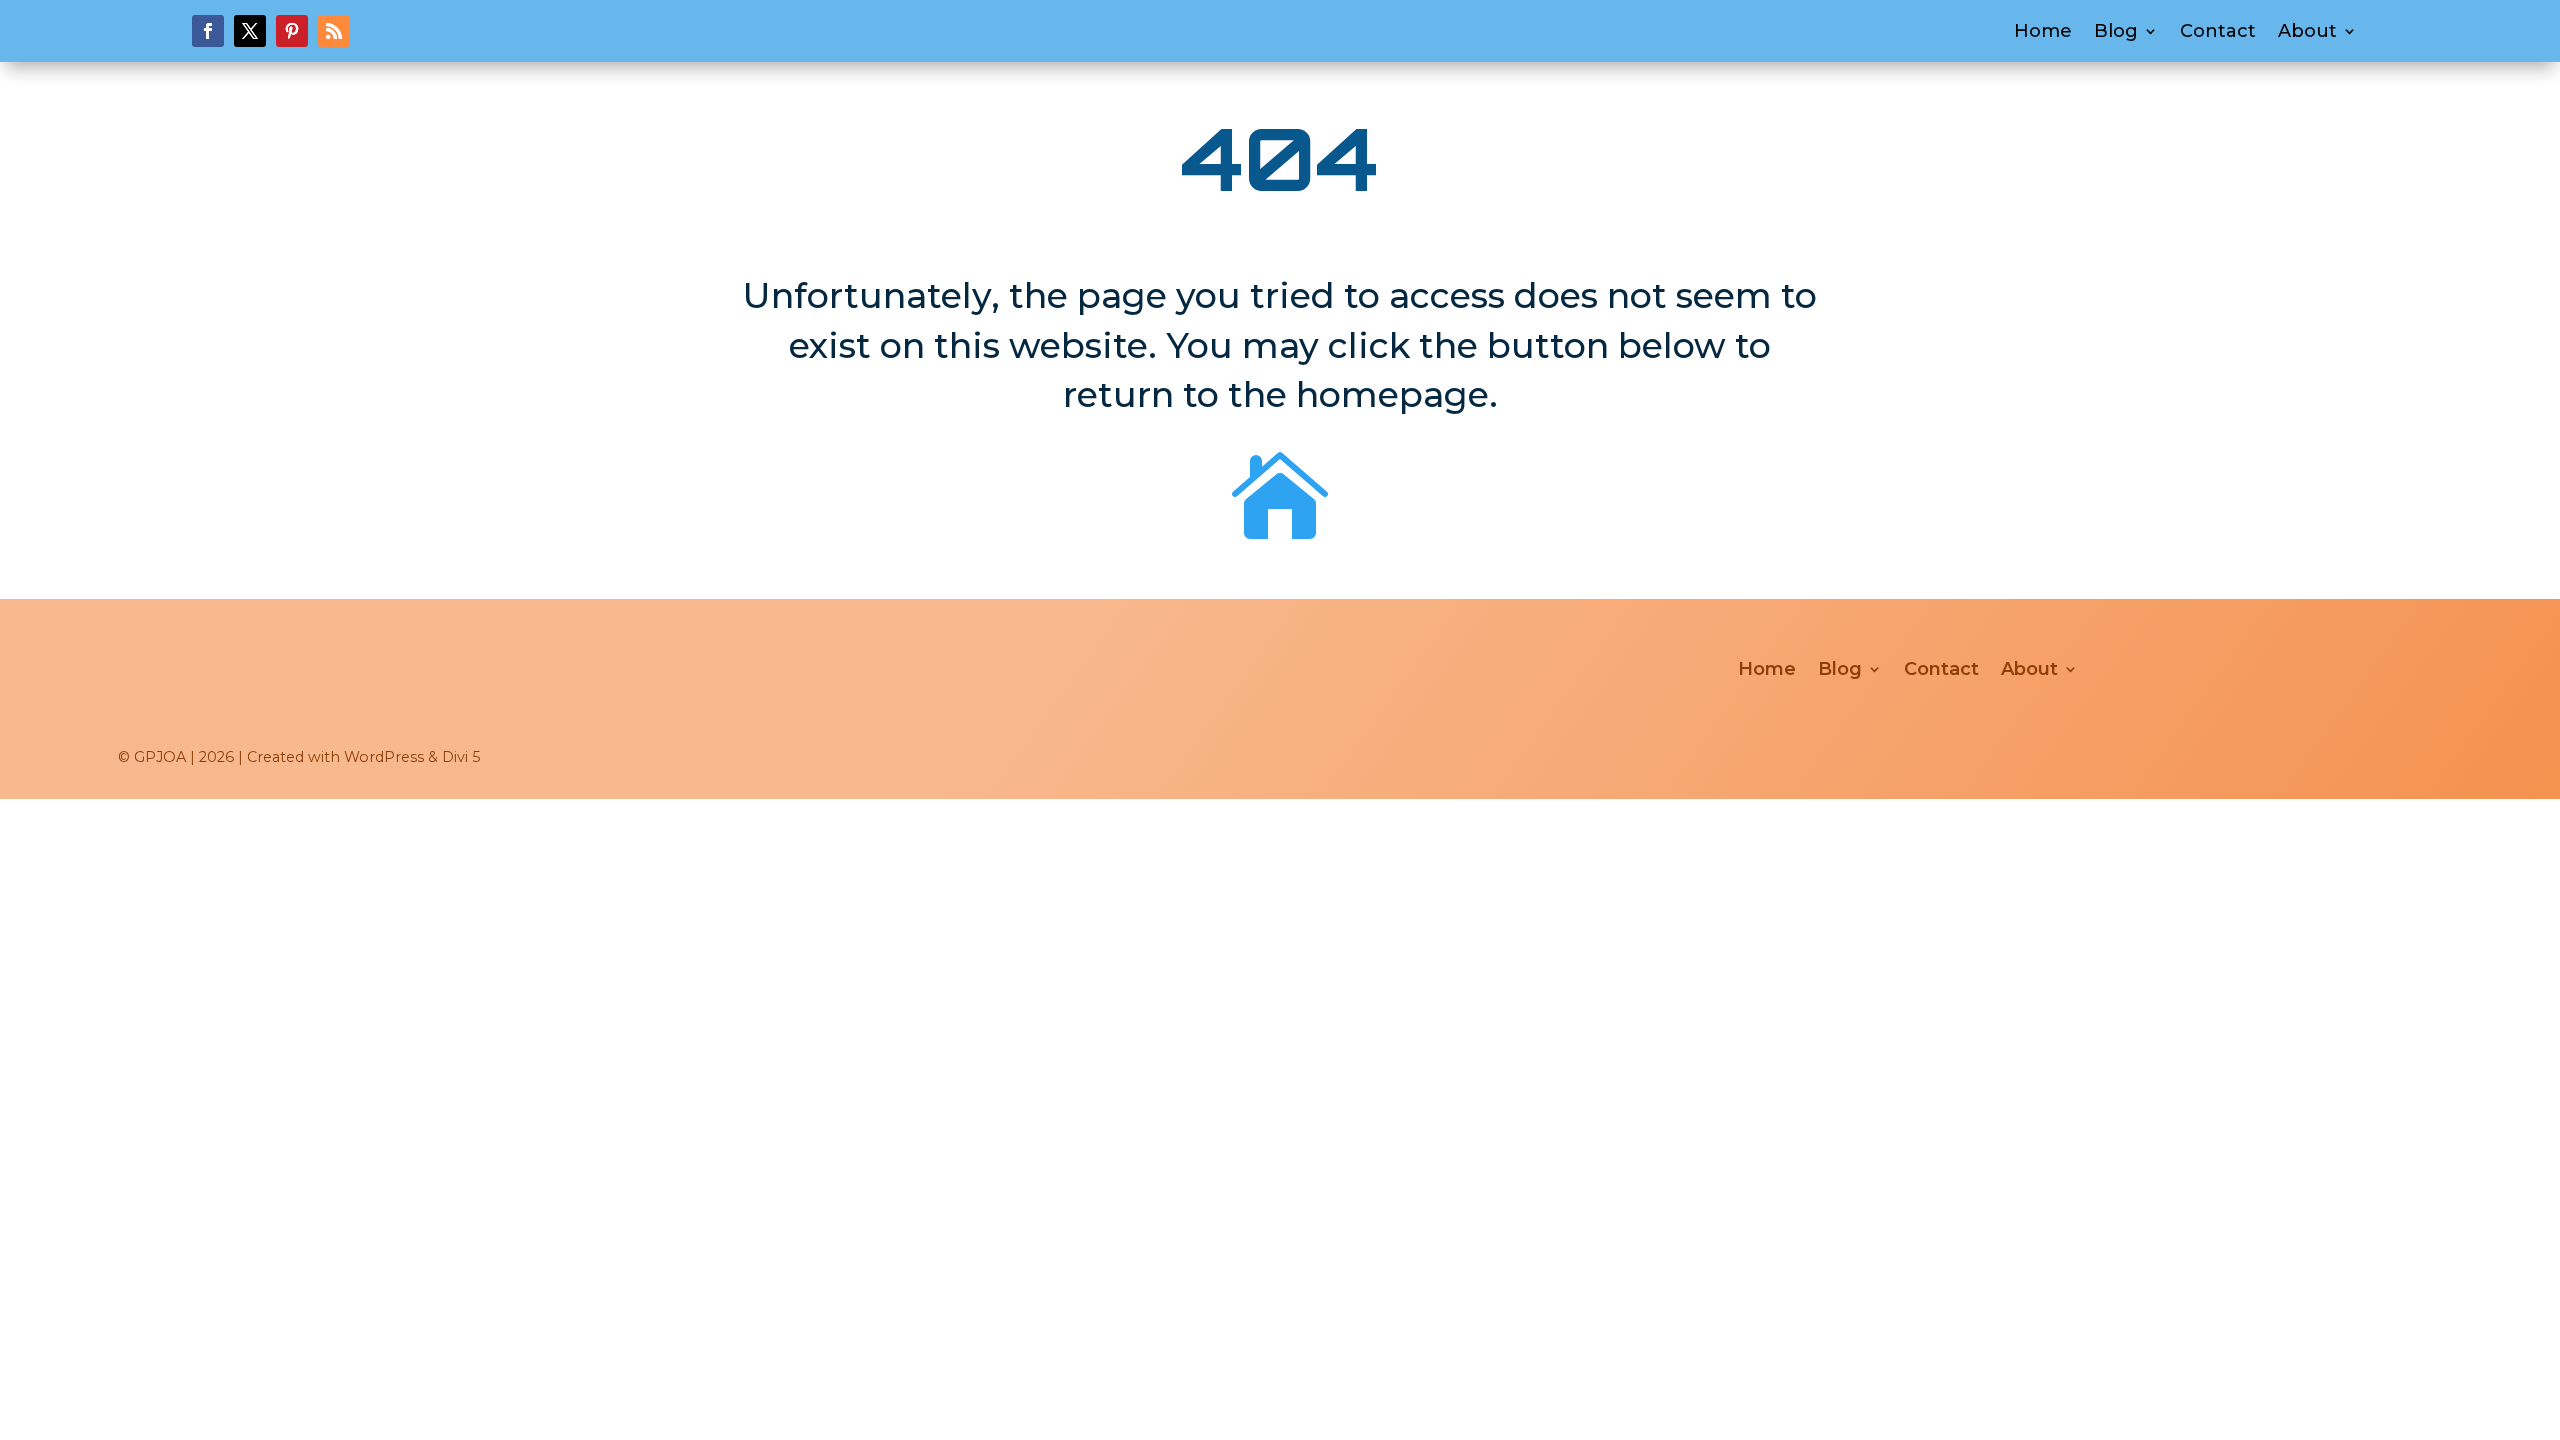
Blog (2116, 33)
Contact (2218, 33)
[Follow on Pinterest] (292, 31)
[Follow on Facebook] (208, 31)
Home (2043, 33)
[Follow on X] (250, 31)
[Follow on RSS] (334, 31)
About (2307, 33)
